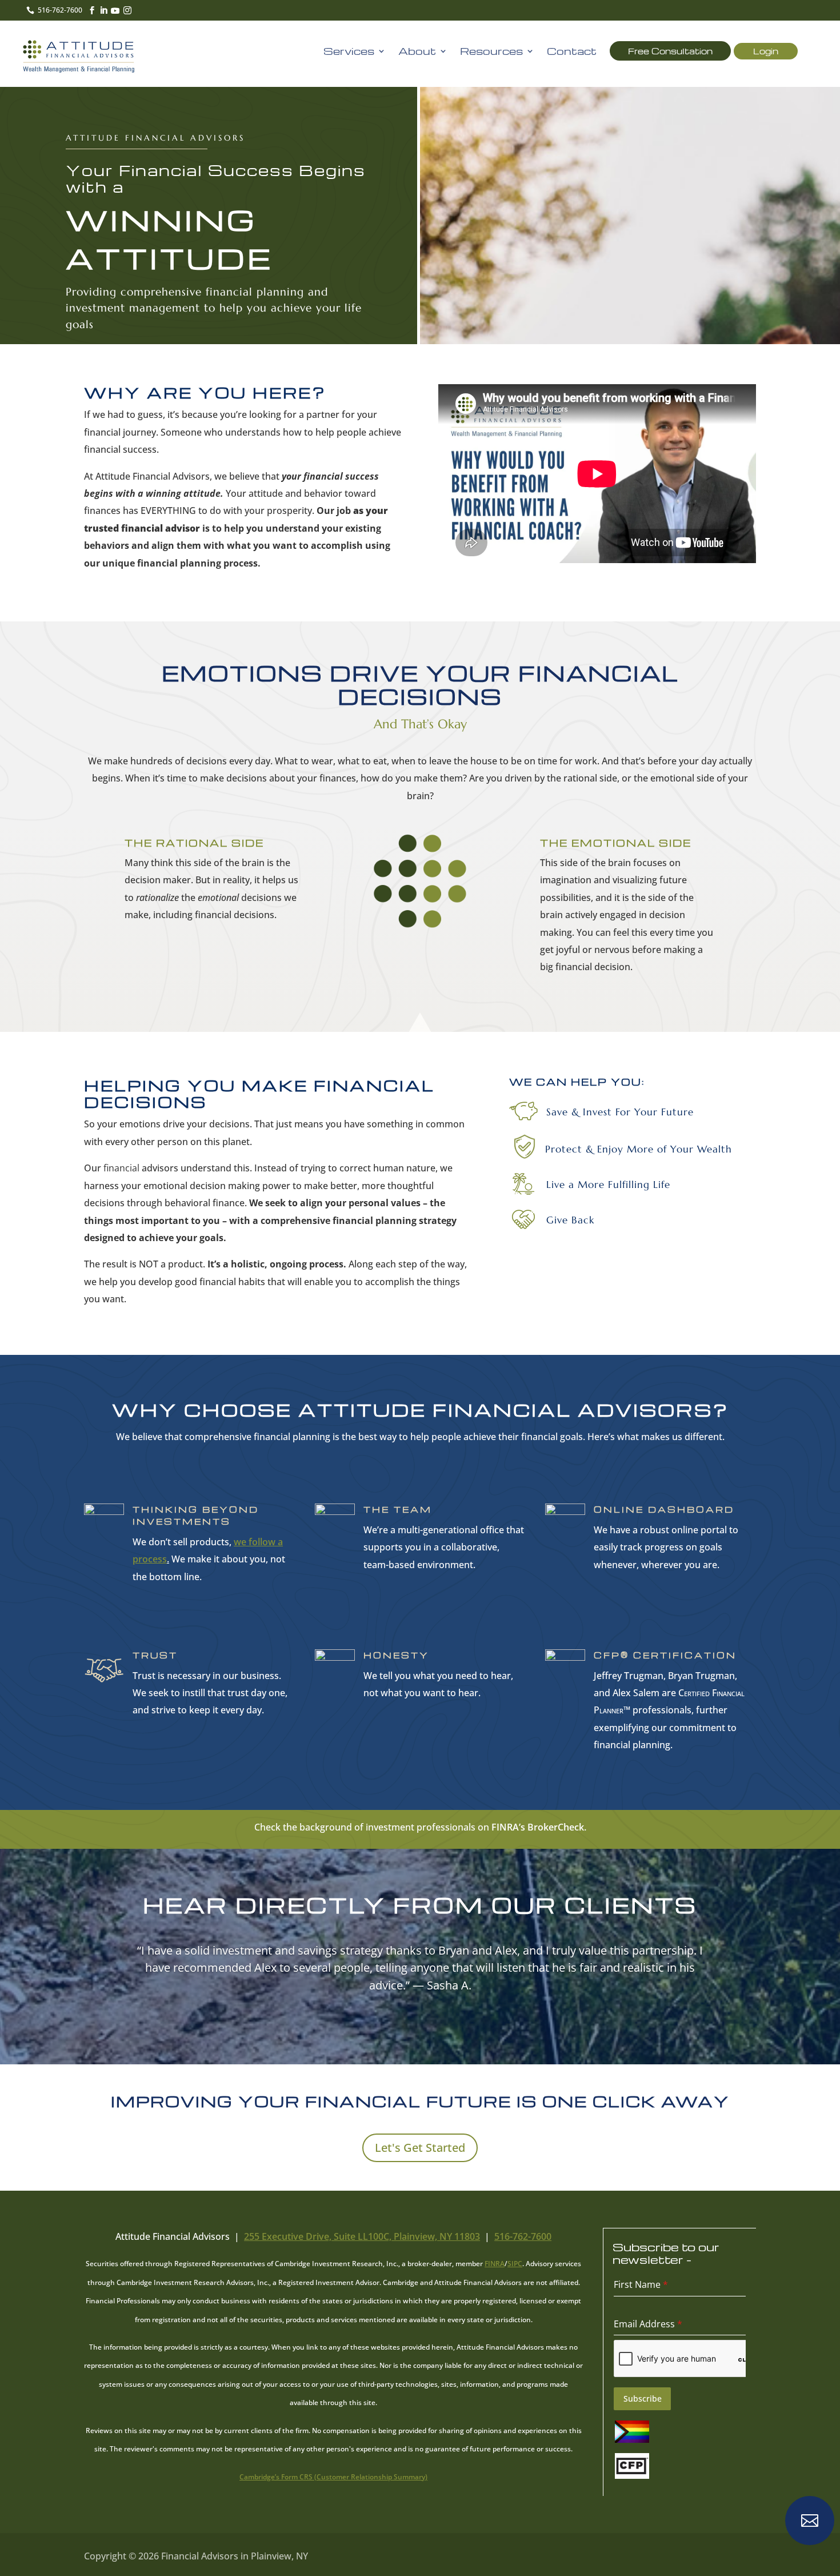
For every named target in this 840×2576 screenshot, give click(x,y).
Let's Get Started (420, 2148)
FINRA (495, 2264)
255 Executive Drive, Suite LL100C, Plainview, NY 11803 (362, 2236)
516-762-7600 (523, 2236)
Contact (572, 52)
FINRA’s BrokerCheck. (539, 1827)
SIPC (515, 2264)
